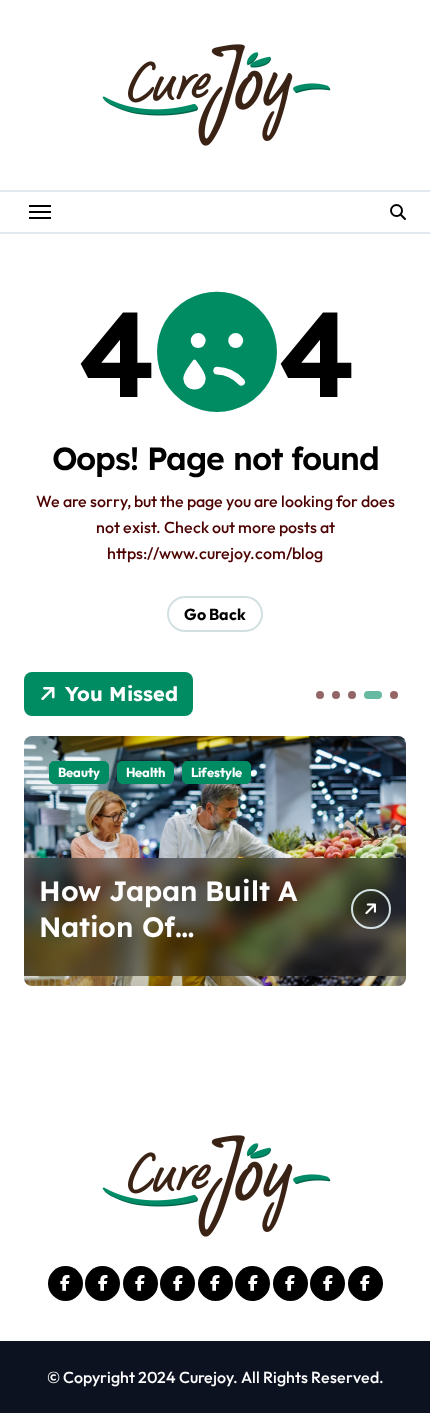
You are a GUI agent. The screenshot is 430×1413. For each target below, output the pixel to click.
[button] (320, 695)
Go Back (215, 614)
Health (145, 772)
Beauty (79, 772)
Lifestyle (216, 772)
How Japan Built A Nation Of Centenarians (168, 927)
